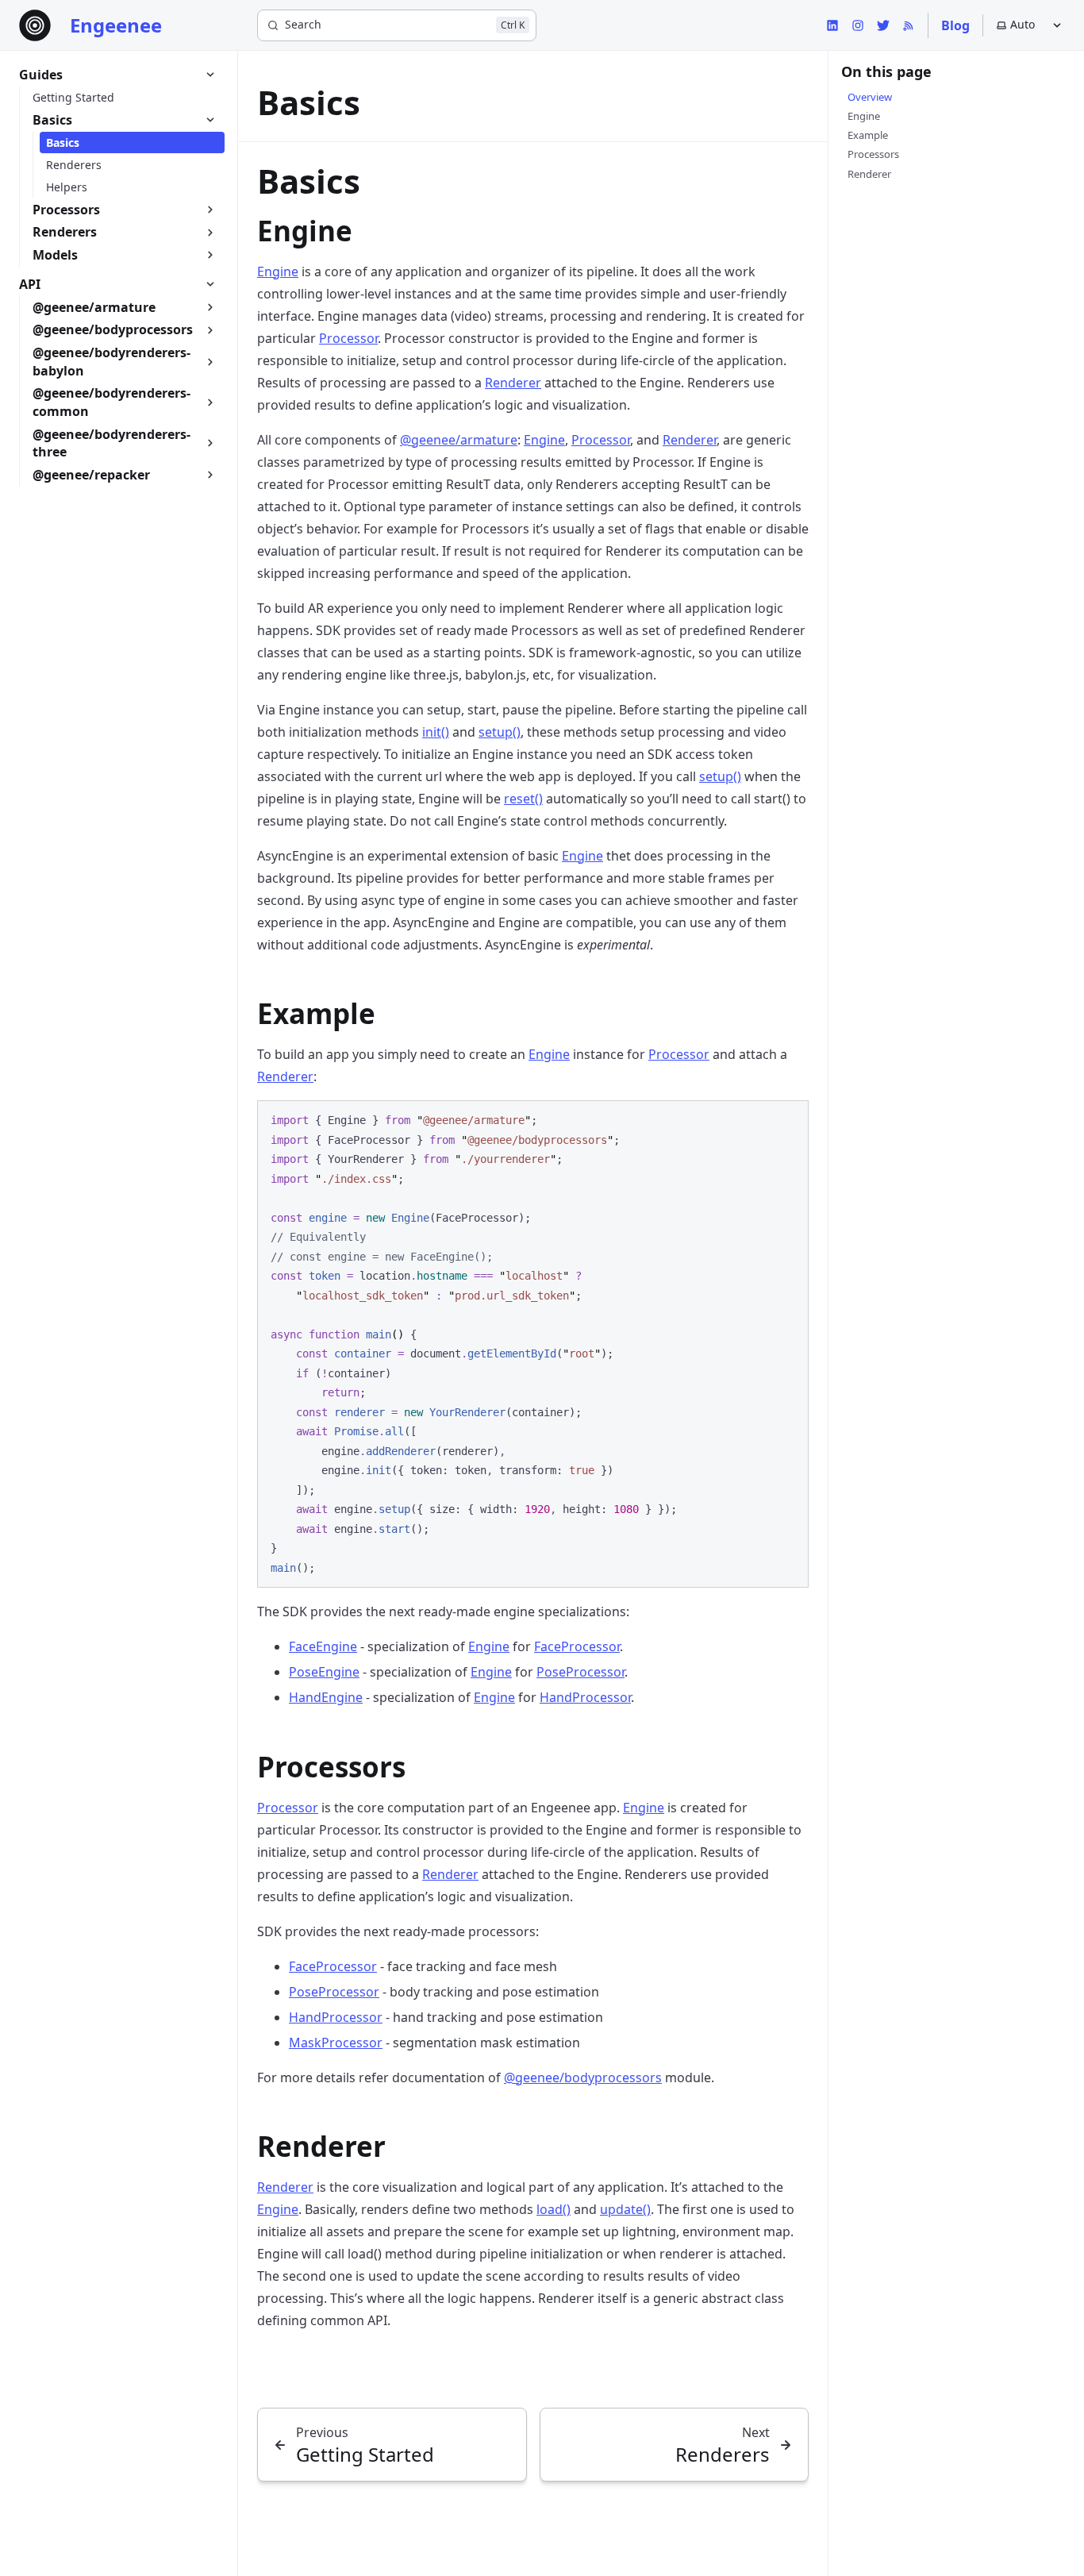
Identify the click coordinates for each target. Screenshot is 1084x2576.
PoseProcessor (580, 1672)
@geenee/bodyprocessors (583, 2077)
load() (554, 2209)
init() (436, 732)
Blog (955, 25)
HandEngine (326, 1697)
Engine (278, 271)
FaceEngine (323, 1646)
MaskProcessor (336, 2043)
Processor (348, 338)
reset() (523, 799)
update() (625, 2209)
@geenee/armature (459, 440)
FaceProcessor (577, 1646)
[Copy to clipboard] (789, 1119)
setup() (500, 732)
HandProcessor (585, 1697)
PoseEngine (324, 1672)
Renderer (513, 383)
